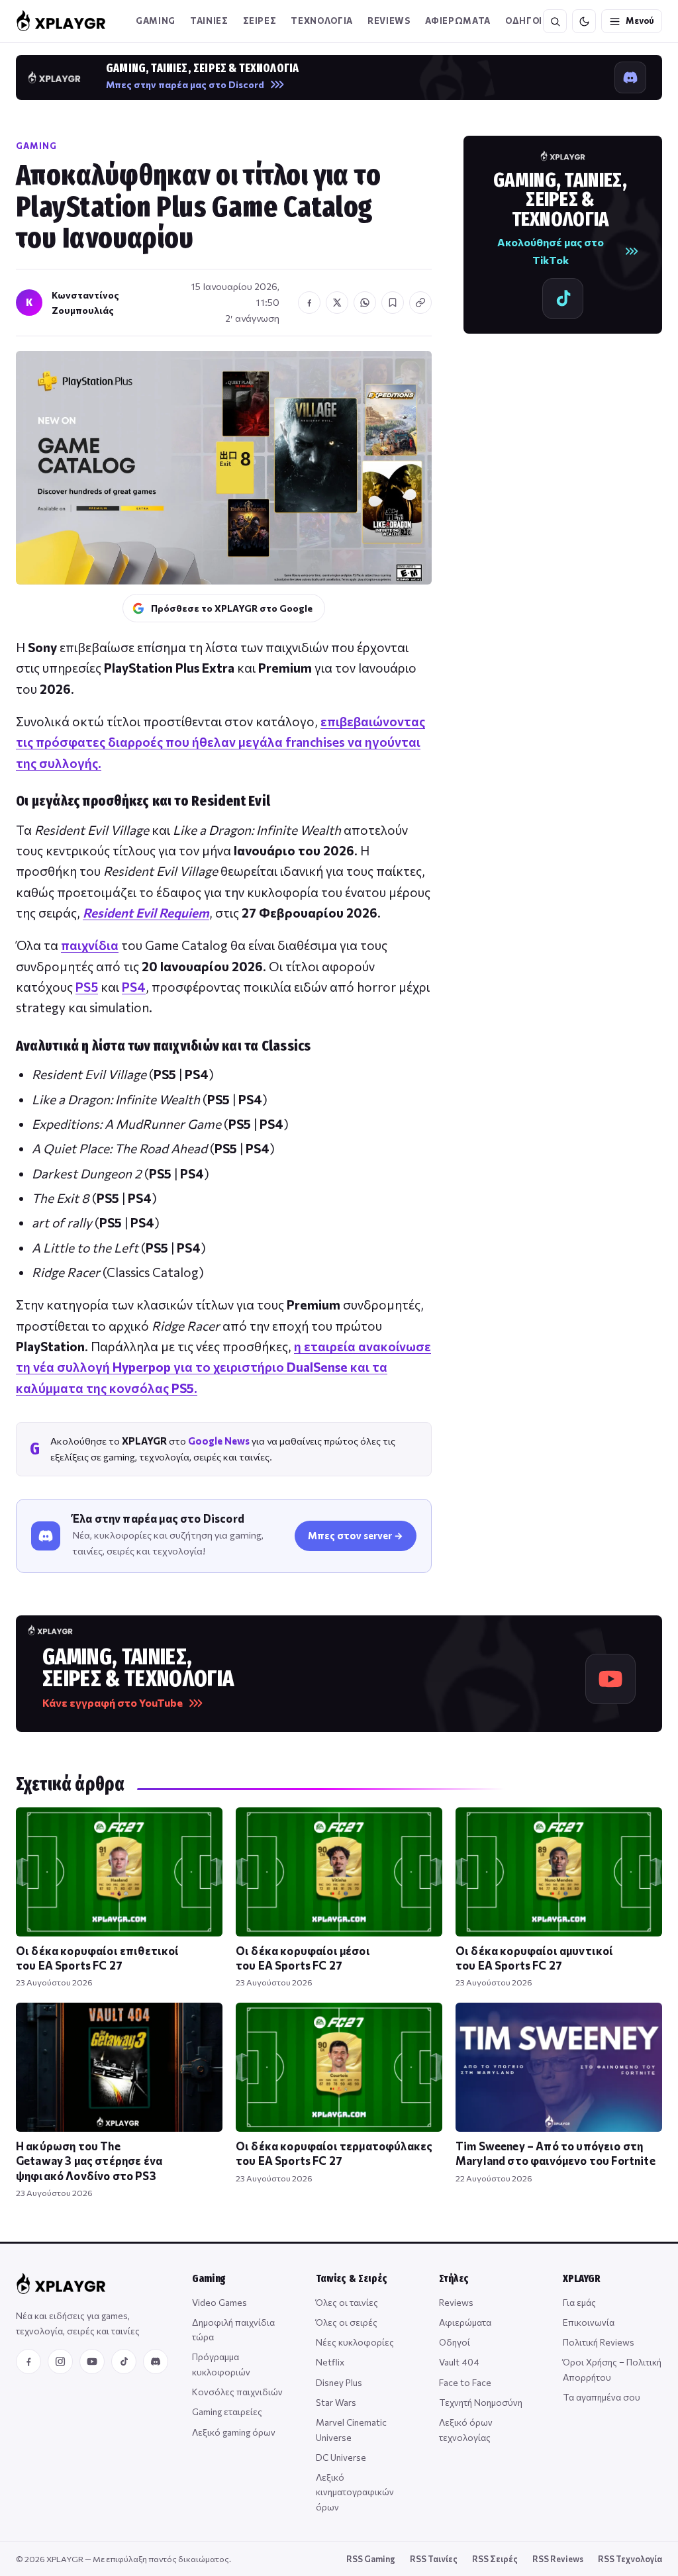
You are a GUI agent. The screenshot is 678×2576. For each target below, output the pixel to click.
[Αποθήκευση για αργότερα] (393, 303)
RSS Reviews (558, 2559)
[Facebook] (28, 2361)
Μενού (640, 21)
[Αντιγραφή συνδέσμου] (420, 303)
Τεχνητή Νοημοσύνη (481, 2402)
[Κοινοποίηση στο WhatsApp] (365, 303)
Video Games (219, 2302)
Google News (219, 1441)
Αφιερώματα (465, 2322)
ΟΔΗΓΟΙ (524, 21)
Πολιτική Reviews (599, 2342)
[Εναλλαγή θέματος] (584, 21)
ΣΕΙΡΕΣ (260, 21)
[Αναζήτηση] (555, 21)
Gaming (156, 21)
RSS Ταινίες (434, 2559)
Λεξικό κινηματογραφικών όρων (355, 2492)
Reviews (389, 21)
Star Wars (336, 2402)
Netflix (330, 2362)
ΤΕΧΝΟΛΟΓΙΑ (322, 21)
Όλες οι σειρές (347, 2322)
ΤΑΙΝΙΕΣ (209, 21)
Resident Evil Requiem (146, 913)
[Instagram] (60, 2361)
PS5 (87, 987)
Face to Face (465, 2382)
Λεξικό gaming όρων (234, 2432)
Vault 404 (459, 2362)
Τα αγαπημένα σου (602, 2397)
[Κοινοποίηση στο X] (337, 303)
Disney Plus (339, 2382)
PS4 (134, 987)
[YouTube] (92, 2361)
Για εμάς (579, 2302)
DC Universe (341, 2457)
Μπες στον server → (356, 1535)
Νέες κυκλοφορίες (355, 2342)
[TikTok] (124, 2361)
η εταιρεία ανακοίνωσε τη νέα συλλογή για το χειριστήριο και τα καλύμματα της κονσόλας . (223, 1367)
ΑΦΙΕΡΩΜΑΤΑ (458, 21)
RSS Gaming (371, 2559)
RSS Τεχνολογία (630, 2559)
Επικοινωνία (589, 2322)
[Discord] (156, 2361)
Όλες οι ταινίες (347, 2302)
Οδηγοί (455, 2342)
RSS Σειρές (495, 2559)
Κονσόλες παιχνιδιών (237, 2392)
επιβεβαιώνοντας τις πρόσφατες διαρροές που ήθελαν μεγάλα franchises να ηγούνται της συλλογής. (220, 742)
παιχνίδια (90, 945)
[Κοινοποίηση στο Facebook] (309, 303)
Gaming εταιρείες (227, 2411)
